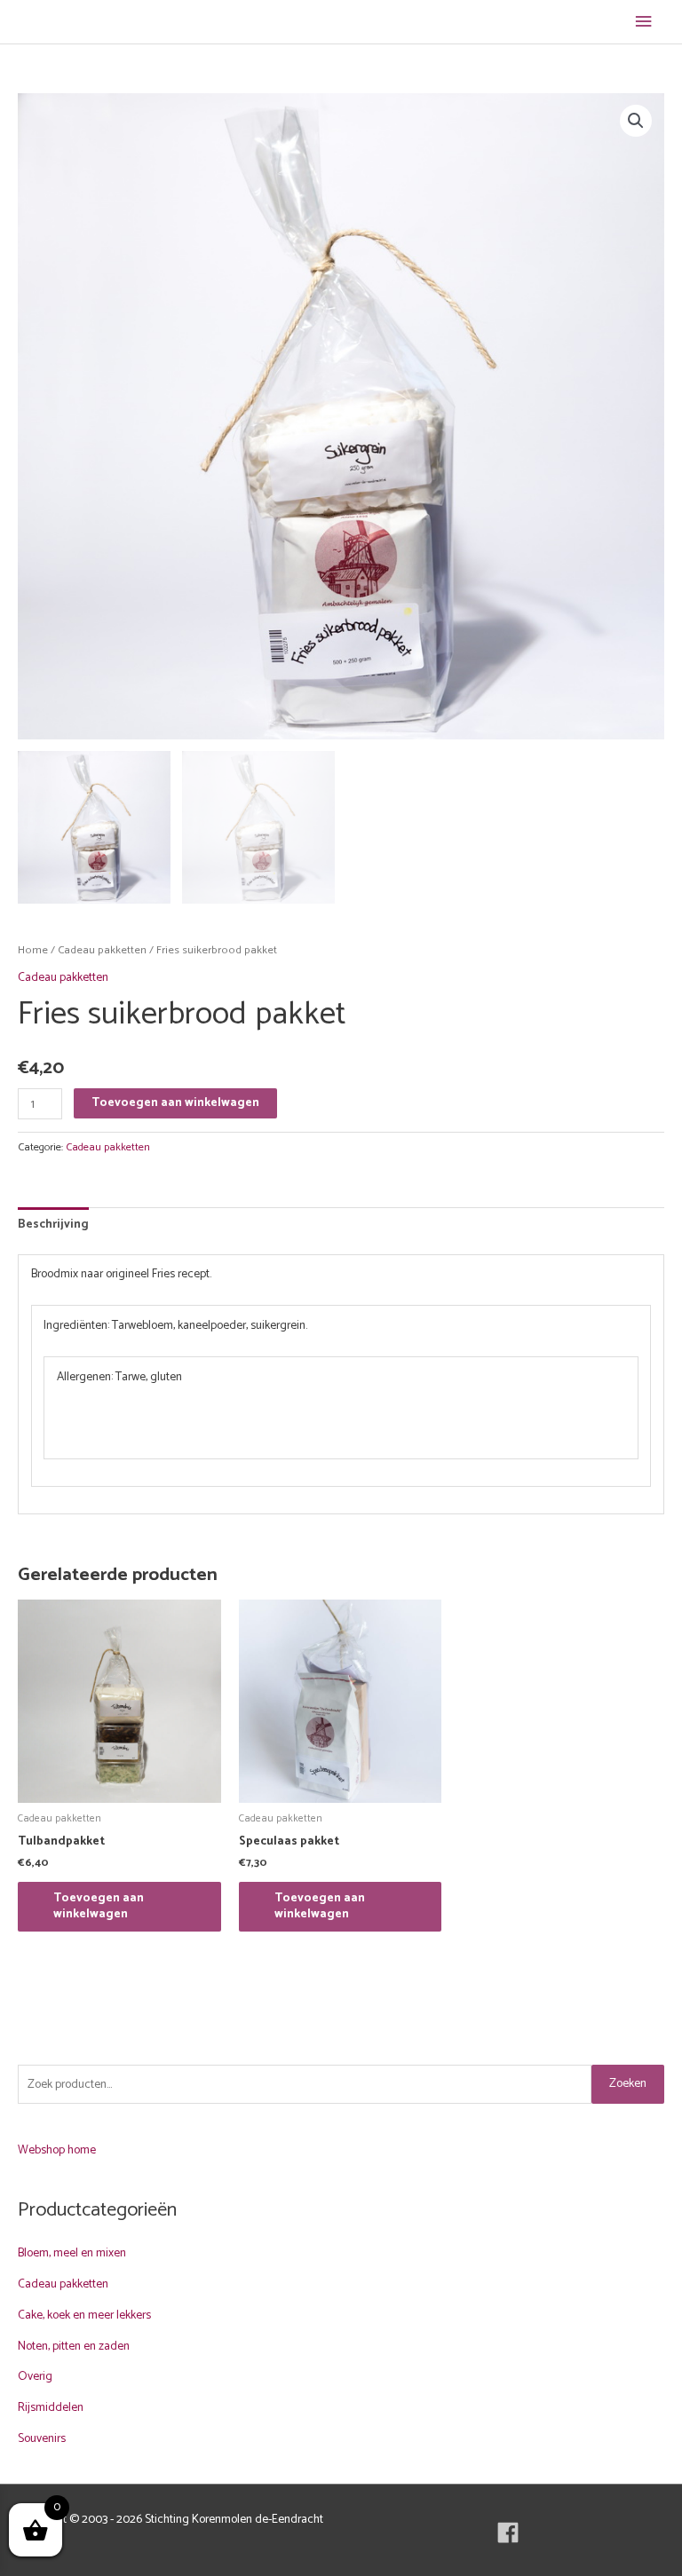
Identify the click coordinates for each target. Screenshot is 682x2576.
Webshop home (57, 2150)
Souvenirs (42, 2438)
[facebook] (511, 2533)
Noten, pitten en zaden (74, 2346)
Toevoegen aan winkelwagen (175, 1102)
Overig (35, 2376)
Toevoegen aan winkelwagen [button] (99, 1906)
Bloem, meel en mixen (72, 2253)
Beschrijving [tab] (53, 1224)
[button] (636, 121)
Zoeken (628, 2083)
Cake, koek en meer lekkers (84, 2315)
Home (33, 950)
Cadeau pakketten (102, 950)
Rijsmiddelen (51, 2407)
